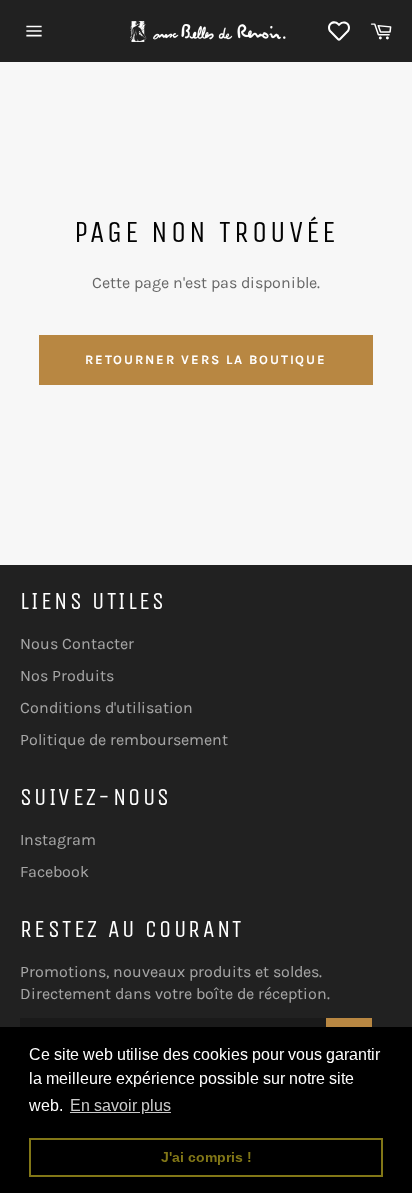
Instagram (58, 839)
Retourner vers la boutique (206, 359)
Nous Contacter (77, 643)
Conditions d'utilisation (106, 707)
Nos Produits (67, 675)
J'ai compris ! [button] (206, 1157)
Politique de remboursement (124, 739)
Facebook (54, 871)
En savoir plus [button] (120, 1105)
